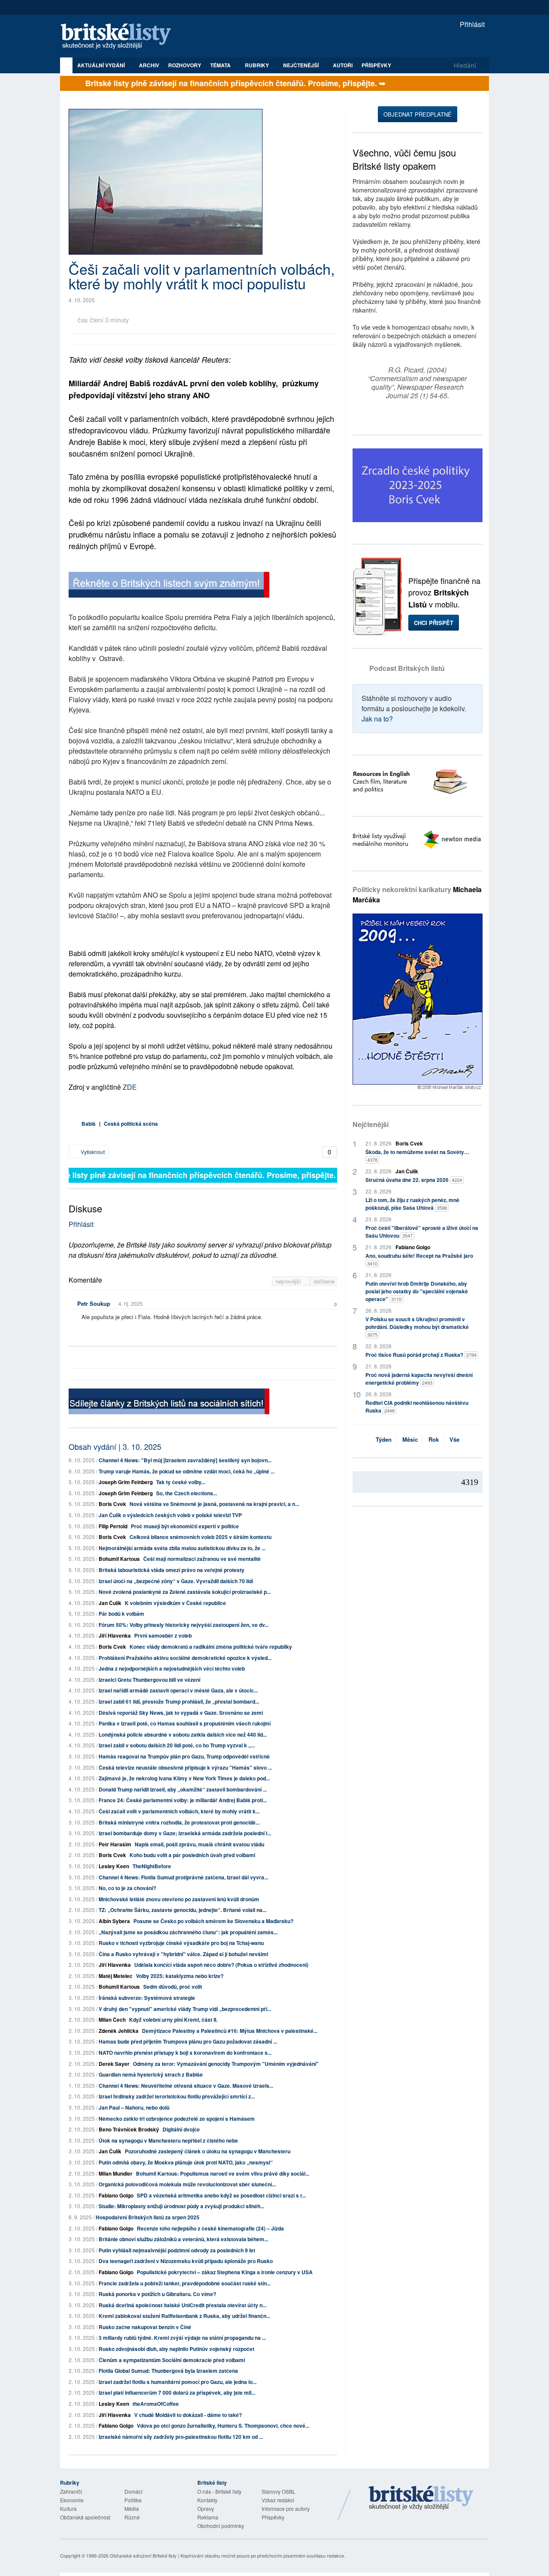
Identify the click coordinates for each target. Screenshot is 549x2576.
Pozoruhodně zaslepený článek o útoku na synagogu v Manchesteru (208, 2151)
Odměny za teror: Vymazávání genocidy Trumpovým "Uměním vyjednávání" (226, 2064)
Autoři (343, 65)
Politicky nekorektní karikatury (417, 894)
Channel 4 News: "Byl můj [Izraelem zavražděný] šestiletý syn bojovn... (185, 1460)
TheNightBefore (152, 1866)
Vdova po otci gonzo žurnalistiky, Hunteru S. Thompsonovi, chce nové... (223, 2426)
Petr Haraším (115, 1844)
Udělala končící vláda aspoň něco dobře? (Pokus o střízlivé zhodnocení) (221, 1965)
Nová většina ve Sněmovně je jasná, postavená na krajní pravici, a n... (214, 1504)
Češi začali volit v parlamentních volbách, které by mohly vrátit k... (179, 1811)
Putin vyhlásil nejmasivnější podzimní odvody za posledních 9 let (177, 2250)
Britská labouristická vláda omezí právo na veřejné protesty (172, 1570)
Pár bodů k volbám (121, 1614)
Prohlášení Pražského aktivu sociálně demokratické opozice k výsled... (185, 1658)
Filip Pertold (113, 1526)
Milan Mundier (116, 2173)
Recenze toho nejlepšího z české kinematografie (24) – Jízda (210, 2228)
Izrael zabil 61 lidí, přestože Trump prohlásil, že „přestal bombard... (179, 1701)
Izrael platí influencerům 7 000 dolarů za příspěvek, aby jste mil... (177, 2393)
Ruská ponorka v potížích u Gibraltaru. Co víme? (157, 2294)
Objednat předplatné (418, 114)
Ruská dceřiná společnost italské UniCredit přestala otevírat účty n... (182, 2305)
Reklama (208, 2517)
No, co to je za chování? (127, 1888)
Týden (384, 1439)
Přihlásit (471, 24)
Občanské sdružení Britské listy (143, 2555)
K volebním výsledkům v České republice (175, 1603)
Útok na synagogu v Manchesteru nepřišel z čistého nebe (168, 2140)
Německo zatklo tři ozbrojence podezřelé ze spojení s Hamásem (177, 2119)
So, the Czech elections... (187, 1493)
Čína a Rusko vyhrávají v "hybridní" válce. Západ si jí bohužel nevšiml (183, 1954)
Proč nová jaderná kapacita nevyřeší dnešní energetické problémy (419, 1379)
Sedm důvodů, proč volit (173, 1987)
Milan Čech (112, 2020)
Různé (132, 2517)
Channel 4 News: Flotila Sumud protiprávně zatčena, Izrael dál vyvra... (183, 1877)
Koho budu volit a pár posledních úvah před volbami (192, 1855)
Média (132, 2508)
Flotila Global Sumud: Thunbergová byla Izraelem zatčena (168, 2371)
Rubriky (258, 65)
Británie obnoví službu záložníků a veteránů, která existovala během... (183, 2239)
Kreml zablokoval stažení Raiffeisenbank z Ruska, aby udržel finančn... (184, 2316)
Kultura (68, 2508)
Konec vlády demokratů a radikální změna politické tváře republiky (211, 1647)
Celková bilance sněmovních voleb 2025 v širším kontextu (201, 1537)
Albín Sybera (114, 1921)
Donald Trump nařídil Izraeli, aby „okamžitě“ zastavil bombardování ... (183, 1789)
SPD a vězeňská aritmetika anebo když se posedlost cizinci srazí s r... (221, 2195)
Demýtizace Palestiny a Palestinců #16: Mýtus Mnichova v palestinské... (230, 2031)
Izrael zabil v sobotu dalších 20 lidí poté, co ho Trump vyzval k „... (177, 1745)
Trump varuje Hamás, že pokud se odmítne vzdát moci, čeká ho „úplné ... (187, 1471)
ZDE (130, 1087)
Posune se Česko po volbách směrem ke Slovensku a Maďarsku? (213, 1921)
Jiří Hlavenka (115, 1635)
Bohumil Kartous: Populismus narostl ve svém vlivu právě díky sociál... (223, 2173)
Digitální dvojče (181, 2129)
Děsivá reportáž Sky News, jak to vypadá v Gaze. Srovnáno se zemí (181, 1713)
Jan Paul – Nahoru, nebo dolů (134, 2107)
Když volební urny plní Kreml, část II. (173, 2020)
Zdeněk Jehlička (119, 2031)
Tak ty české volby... (181, 1482)
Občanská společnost (85, 2517)
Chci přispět (434, 623)
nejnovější (289, 1281)
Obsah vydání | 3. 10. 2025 (115, 1446)
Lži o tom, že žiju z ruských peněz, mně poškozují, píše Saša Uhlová (412, 1204)
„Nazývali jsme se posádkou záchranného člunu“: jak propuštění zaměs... (188, 1932)
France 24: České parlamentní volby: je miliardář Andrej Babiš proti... (183, 1800)
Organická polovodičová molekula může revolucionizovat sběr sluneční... (187, 2184)
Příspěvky (376, 65)
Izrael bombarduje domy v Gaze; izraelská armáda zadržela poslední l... (185, 1833)
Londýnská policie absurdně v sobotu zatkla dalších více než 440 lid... (183, 1734)
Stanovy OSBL (279, 2491)
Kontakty (207, 2500)
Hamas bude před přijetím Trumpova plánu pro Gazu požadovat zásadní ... (188, 2041)
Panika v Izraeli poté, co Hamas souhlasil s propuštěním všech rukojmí (185, 1723)
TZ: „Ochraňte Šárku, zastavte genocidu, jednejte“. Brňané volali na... (182, 1910)
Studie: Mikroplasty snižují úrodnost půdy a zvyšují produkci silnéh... (181, 2206)
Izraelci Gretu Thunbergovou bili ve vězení (149, 1680)
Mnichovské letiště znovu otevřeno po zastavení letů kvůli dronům (179, 1899)
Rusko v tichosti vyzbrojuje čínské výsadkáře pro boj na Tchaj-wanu (181, 1943)
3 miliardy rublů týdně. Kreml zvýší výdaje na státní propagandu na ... (182, 2338)
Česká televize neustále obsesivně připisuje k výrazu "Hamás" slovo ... (185, 1767)
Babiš (89, 1124)
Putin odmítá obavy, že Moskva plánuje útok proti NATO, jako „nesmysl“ (186, 2162)
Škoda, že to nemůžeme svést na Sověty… (417, 1156)
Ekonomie (72, 2500)
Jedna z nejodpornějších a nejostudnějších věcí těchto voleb (172, 1668)
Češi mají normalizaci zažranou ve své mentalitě (202, 1559)
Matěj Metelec (116, 1976)
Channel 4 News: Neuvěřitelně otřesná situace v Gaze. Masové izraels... (186, 2086)
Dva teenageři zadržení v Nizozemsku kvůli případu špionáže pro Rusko (186, 2261)
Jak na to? (377, 719)
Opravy (206, 2508)
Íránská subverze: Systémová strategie (147, 1998)
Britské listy (120, 37)
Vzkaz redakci (278, 2500)
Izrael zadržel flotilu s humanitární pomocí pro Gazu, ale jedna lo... (178, 2382)
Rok (434, 1439)
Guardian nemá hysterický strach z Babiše (151, 2074)
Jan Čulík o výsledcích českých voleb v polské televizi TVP (170, 1515)
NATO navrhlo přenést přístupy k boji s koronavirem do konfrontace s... (185, 2053)
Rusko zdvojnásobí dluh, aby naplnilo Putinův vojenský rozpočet (176, 2349)
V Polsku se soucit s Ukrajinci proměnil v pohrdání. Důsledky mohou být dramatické (417, 1327)
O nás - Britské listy (219, 2491)
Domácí (133, 2491)
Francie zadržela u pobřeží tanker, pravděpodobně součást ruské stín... (185, 2283)
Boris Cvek (112, 1504)
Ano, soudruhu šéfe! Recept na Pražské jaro (419, 1259)
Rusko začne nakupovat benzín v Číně (145, 2327)
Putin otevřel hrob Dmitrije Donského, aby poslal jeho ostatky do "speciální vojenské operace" (417, 1291)
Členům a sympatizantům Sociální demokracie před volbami (172, 2360)
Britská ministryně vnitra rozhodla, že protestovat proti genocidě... (179, 1822)
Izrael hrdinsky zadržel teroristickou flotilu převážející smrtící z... (177, 2096)
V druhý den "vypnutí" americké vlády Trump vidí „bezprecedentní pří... (185, 2009)
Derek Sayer (114, 2064)
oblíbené (324, 1281)
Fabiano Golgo (116, 2195)
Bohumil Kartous (119, 1559)
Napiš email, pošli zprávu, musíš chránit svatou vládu (199, 1844)
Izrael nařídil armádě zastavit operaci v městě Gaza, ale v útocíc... (178, 1690)
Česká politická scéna (131, 1124)
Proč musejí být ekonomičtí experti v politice (185, 1526)
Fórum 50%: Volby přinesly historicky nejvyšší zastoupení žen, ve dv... (184, 1625)
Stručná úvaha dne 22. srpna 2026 (414, 1180)
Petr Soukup (94, 1303)
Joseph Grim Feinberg (126, 1482)
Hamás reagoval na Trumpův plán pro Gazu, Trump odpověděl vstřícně (184, 1756)
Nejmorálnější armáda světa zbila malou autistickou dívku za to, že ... (182, 1548)
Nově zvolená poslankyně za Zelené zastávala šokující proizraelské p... (185, 1592)
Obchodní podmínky (221, 2526)
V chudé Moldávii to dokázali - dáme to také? (188, 2415)
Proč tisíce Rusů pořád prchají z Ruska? (421, 1355)
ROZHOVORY (185, 65)
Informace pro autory (286, 2508)
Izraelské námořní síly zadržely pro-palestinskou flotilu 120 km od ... (181, 2437)
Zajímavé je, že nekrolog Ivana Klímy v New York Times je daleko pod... (184, 1778)
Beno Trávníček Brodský (129, 2129)
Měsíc (410, 1439)
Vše (454, 1439)
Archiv (149, 65)
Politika (133, 2500)
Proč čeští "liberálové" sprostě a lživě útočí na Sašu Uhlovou (422, 1232)
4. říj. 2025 (131, 1303)
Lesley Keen (114, 1866)
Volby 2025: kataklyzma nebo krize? (180, 1976)
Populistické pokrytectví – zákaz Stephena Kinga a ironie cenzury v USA (225, 2272)
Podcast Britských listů (407, 668)
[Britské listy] (169, 586)
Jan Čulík (110, 1603)
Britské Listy (421, 2498)
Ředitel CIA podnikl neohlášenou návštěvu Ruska (417, 1407)
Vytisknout (92, 1152)
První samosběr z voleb (163, 1635)
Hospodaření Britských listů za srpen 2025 (148, 2217)
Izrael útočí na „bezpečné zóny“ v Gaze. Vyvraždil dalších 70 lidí (176, 1581)
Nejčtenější (371, 1124)
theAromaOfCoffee (156, 2404)
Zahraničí (71, 2491)
